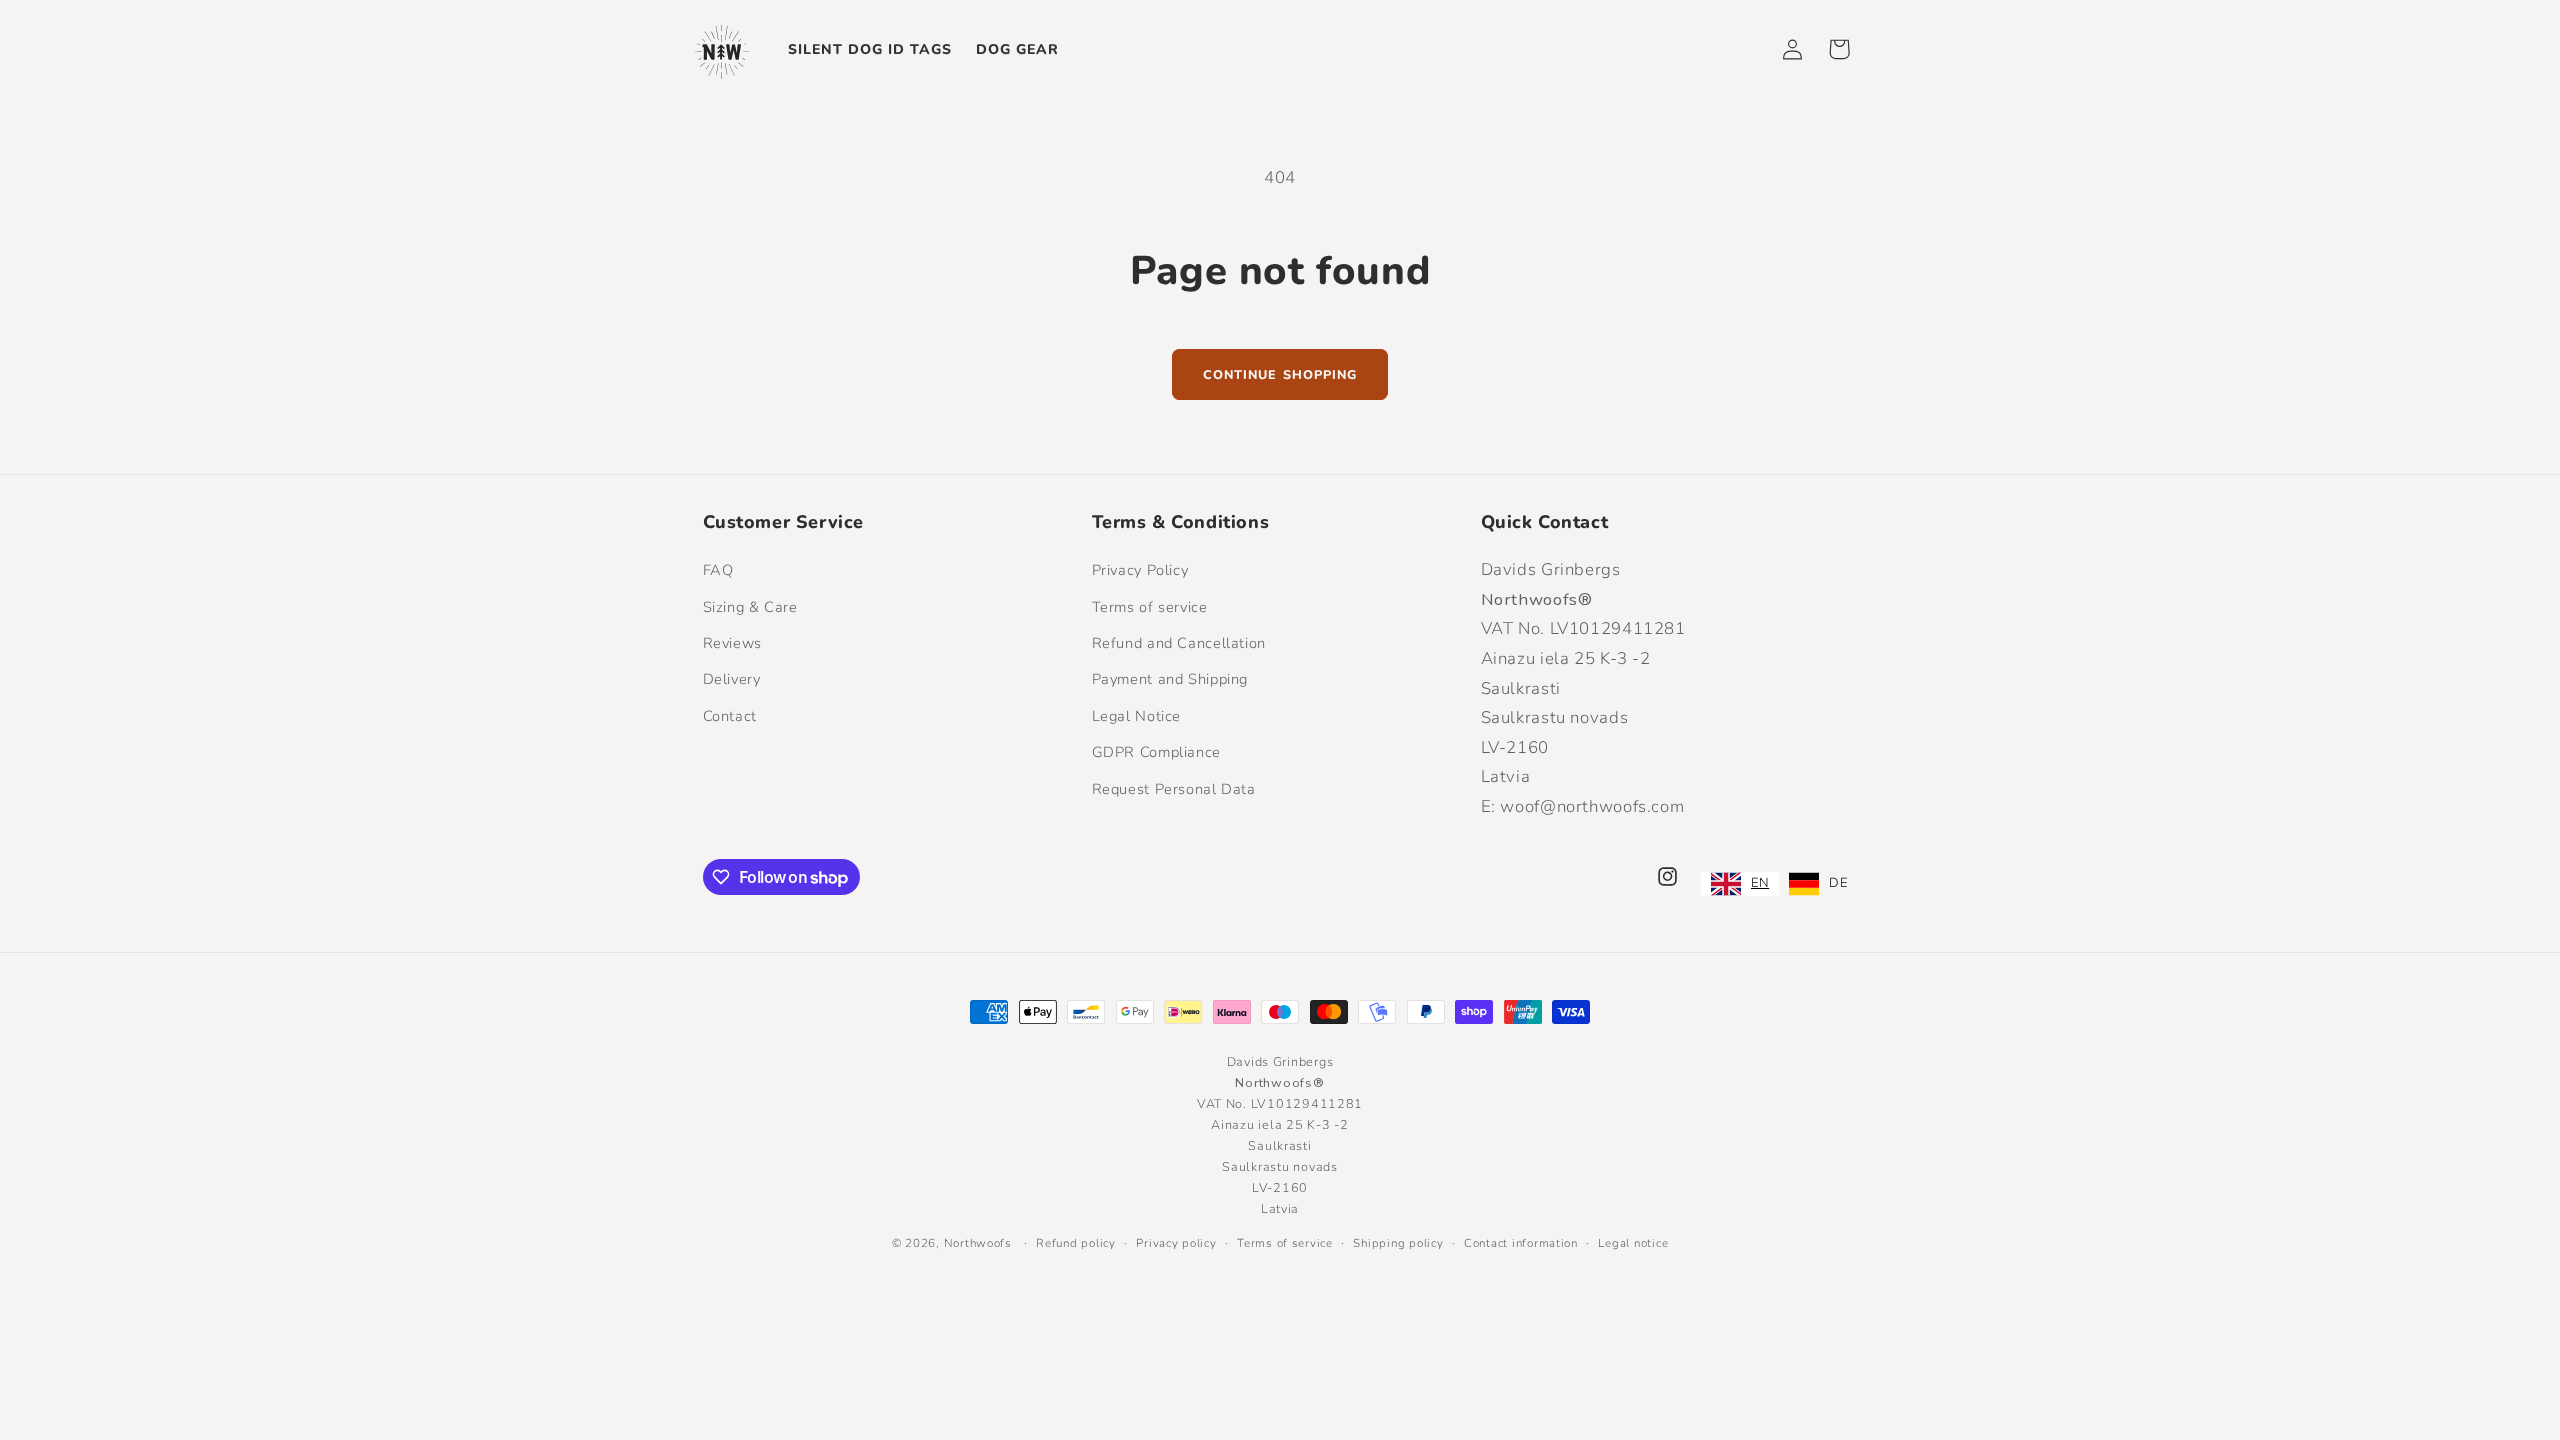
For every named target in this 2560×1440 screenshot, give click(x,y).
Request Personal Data (1174, 789)
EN (1760, 883)
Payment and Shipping (1170, 679)
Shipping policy (1398, 1243)
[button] (1839, 49)
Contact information (1521, 1243)
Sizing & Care (750, 607)
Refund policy (1076, 1243)
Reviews (732, 643)
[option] (1818, 884)
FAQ (718, 570)
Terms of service (1150, 607)
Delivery (732, 679)
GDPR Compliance (1156, 752)
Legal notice (1633, 1243)
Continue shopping (1280, 374)
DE (1838, 883)
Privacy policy (1176, 1243)
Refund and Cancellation (1179, 643)
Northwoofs (978, 1243)
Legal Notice (1137, 716)
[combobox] (1740, 884)
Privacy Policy (1140, 570)
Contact (730, 716)
